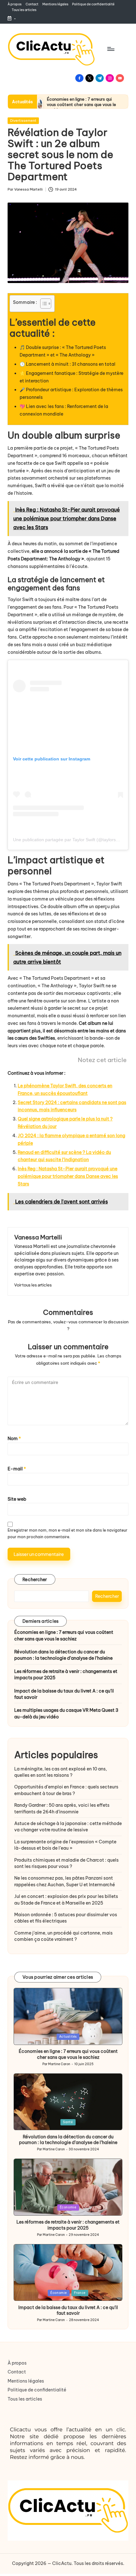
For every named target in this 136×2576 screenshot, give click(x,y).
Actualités (68, 2037)
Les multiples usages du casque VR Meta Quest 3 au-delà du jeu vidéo (66, 1713)
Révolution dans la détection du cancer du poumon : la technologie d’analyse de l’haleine (63, 1655)
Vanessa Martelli (38, 1237)
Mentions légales (26, 2381)
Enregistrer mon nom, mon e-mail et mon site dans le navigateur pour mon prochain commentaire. (68, 1533)
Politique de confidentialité (37, 2390)
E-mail (17, 1469)
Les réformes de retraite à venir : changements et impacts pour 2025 (66, 1675)
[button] (33, 1285)
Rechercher (35, 1580)
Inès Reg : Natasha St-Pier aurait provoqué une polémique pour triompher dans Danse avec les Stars (68, 1176)
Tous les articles (25, 2399)
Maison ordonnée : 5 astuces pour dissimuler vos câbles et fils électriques (66, 1918)
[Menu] (110, 49)
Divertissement (23, 121)
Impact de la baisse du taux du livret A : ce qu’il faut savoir (64, 1694)
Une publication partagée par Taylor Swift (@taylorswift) (68, 840)
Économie (68, 2207)
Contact (17, 2372)
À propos (17, 2363)
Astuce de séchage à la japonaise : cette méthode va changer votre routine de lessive (68, 1827)
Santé (68, 2122)
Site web (17, 1499)
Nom (14, 1439)
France (80, 2293)
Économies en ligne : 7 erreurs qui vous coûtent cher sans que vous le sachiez (81, 104)
